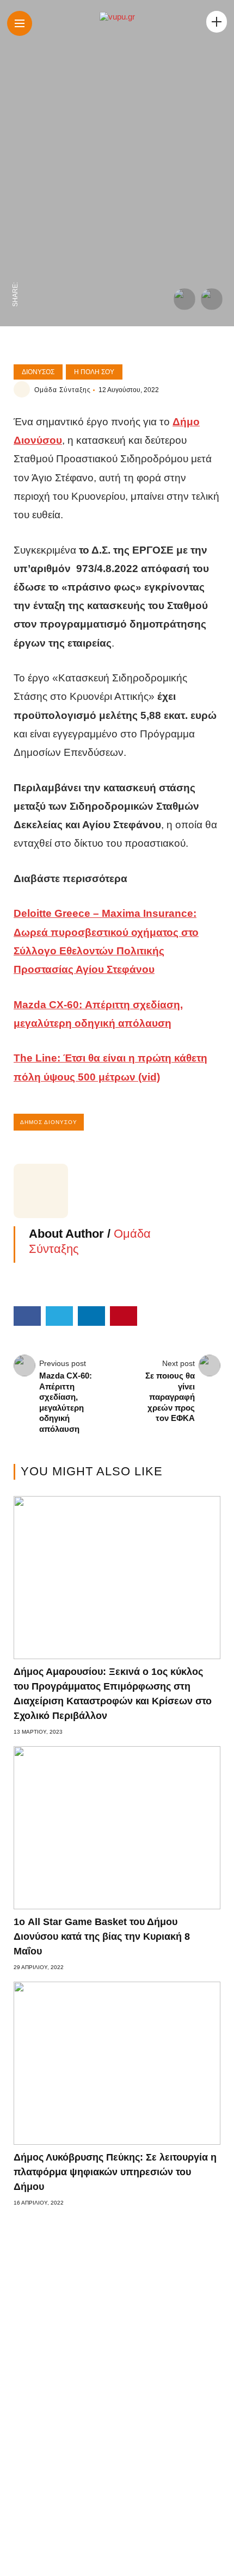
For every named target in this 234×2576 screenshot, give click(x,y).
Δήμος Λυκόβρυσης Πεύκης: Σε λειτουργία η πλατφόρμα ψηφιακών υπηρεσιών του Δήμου (115, 2172)
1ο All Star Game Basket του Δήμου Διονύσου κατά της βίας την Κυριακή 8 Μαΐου (102, 1936)
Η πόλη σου (94, 372)
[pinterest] (15, 202)
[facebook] (15, 271)
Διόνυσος (38, 372)
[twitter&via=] (15, 248)
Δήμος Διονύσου (49, 1122)
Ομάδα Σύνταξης (63, 390)
